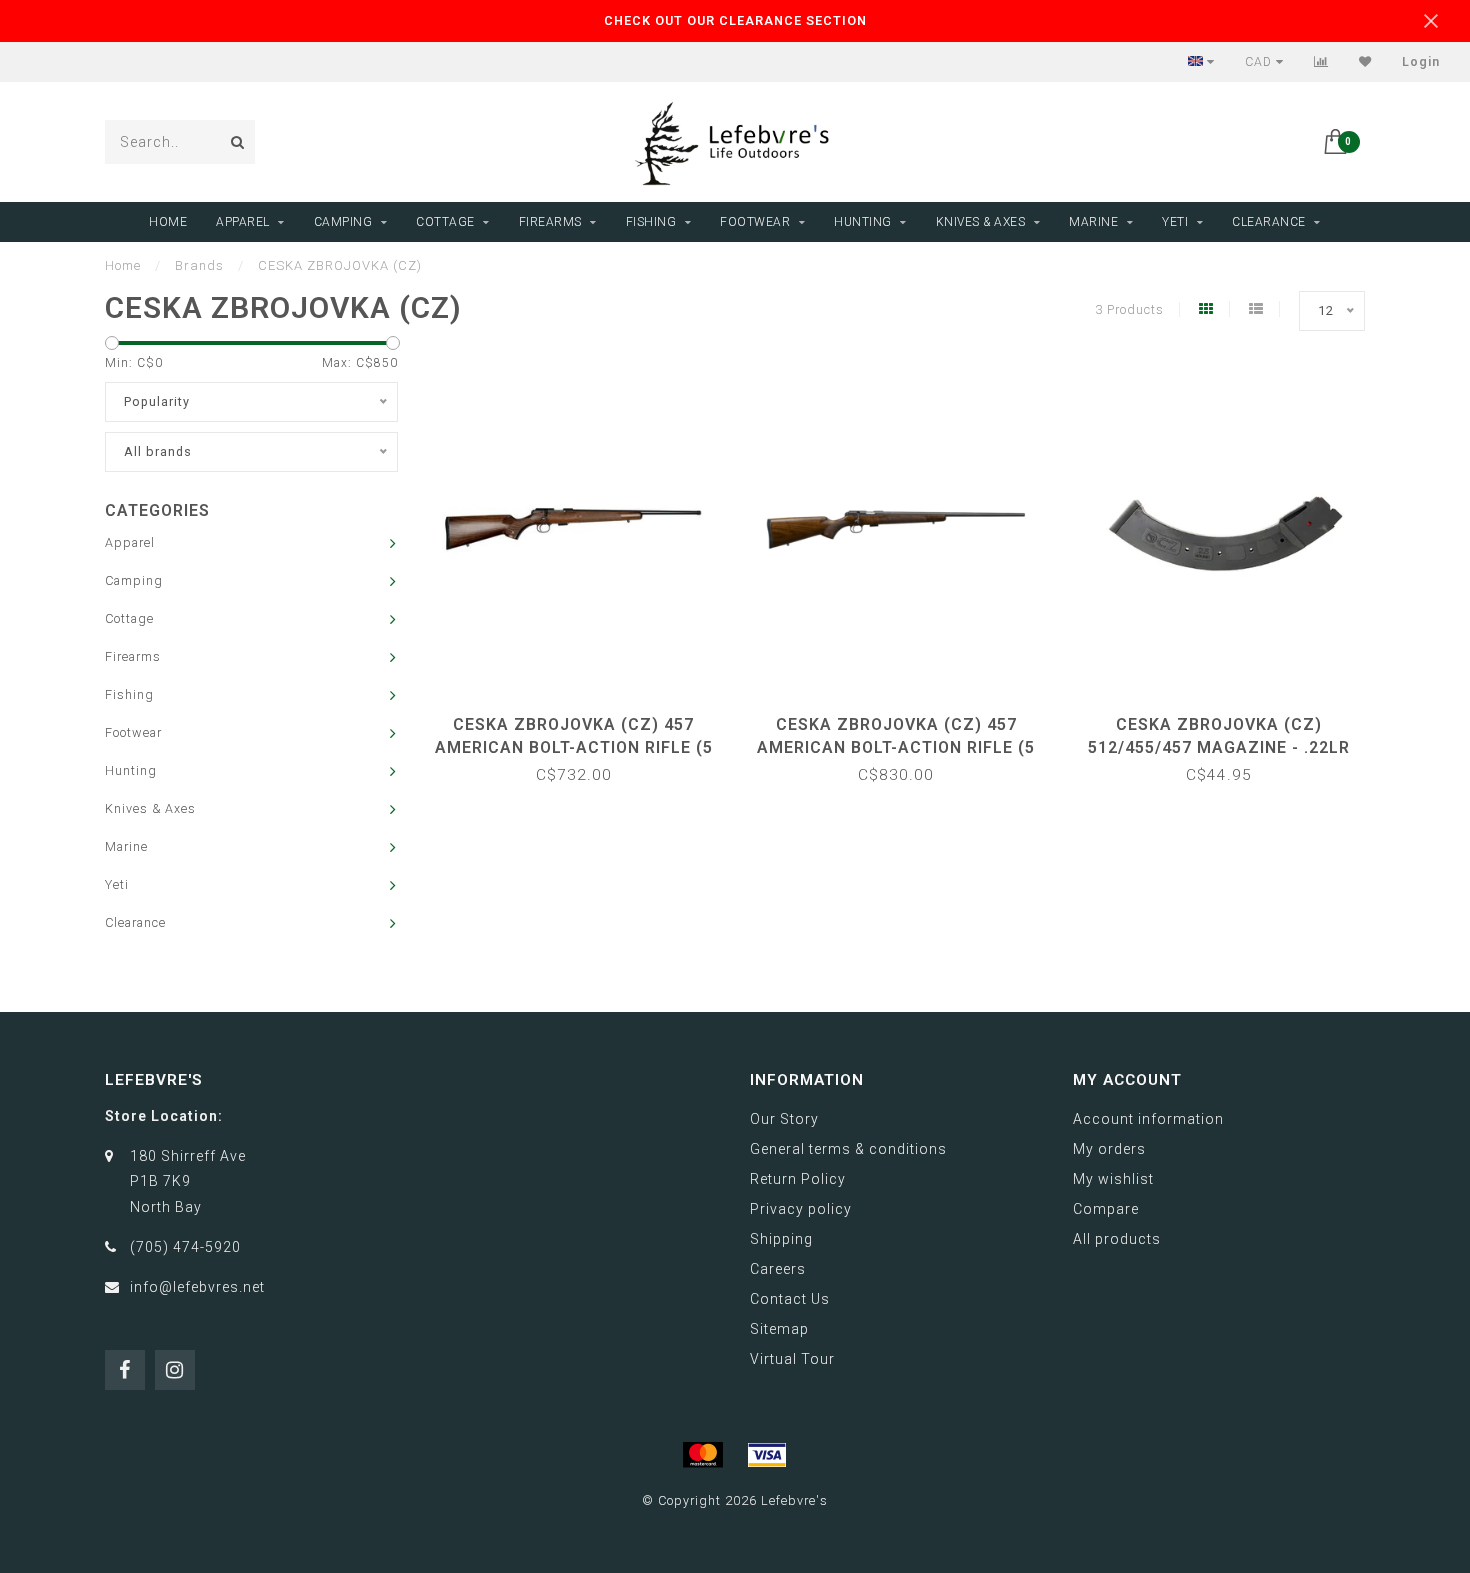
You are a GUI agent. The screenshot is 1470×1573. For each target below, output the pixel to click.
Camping (343, 222)
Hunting (863, 222)
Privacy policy (801, 1209)
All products (1117, 1239)
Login (1421, 62)
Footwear (755, 222)
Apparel (243, 222)
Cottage (445, 222)
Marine (1093, 222)
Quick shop (583, 717)
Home (168, 222)
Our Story (784, 1119)
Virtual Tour (792, 1359)
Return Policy (798, 1179)
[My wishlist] (1365, 62)
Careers (778, 1269)
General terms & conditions (848, 1149)
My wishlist (1113, 1179)
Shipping (781, 1239)
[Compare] (1321, 62)
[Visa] (767, 1455)
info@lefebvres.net (197, 1287)
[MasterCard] (703, 1455)
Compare (1106, 1209)
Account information (1148, 1119)
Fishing (651, 222)
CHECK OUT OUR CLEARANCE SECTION (735, 20)
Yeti (1175, 222)
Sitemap (779, 1329)
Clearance (1269, 222)
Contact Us (790, 1299)
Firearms (550, 222)
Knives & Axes (981, 222)
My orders (1109, 1149)
